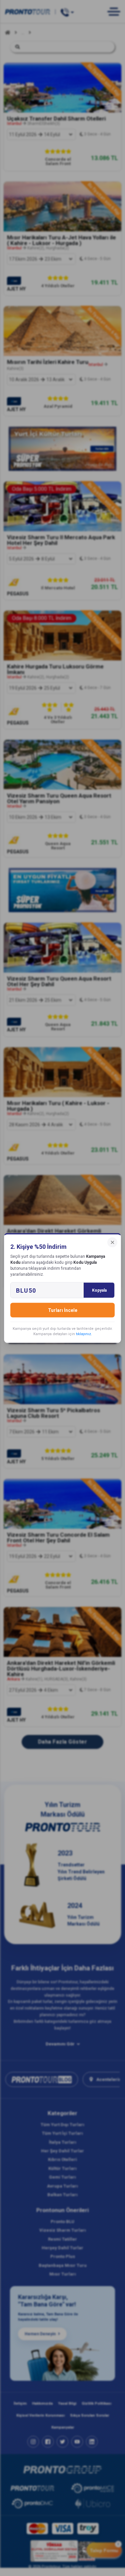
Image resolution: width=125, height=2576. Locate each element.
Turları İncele (63, 1310)
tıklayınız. (84, 1334)
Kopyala (99, 1290)
